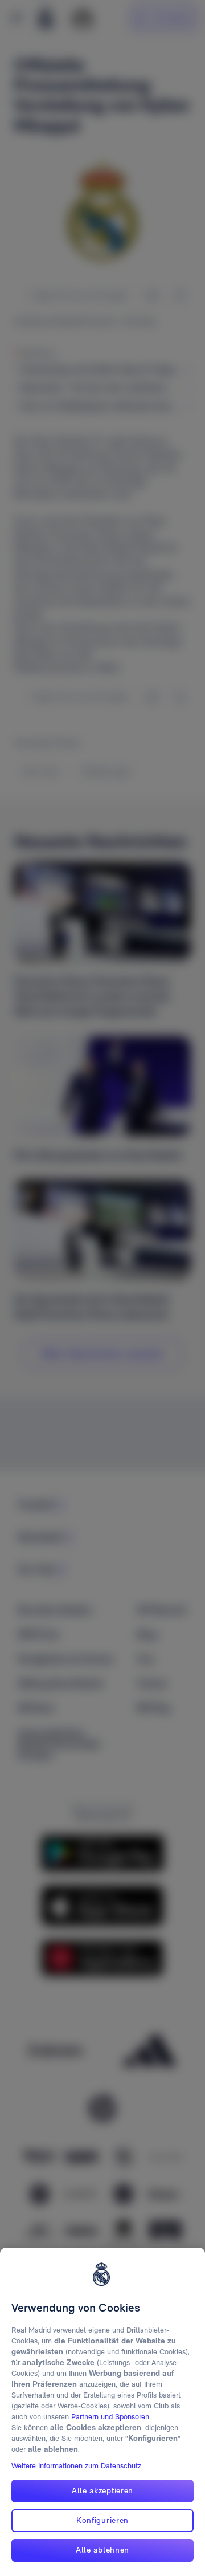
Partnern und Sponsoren (110, 2417)
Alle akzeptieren (102, 2490)
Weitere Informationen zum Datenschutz (76, 2466)
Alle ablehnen (102, 2550)
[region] (102, 2412)
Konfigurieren (102, 2520)
